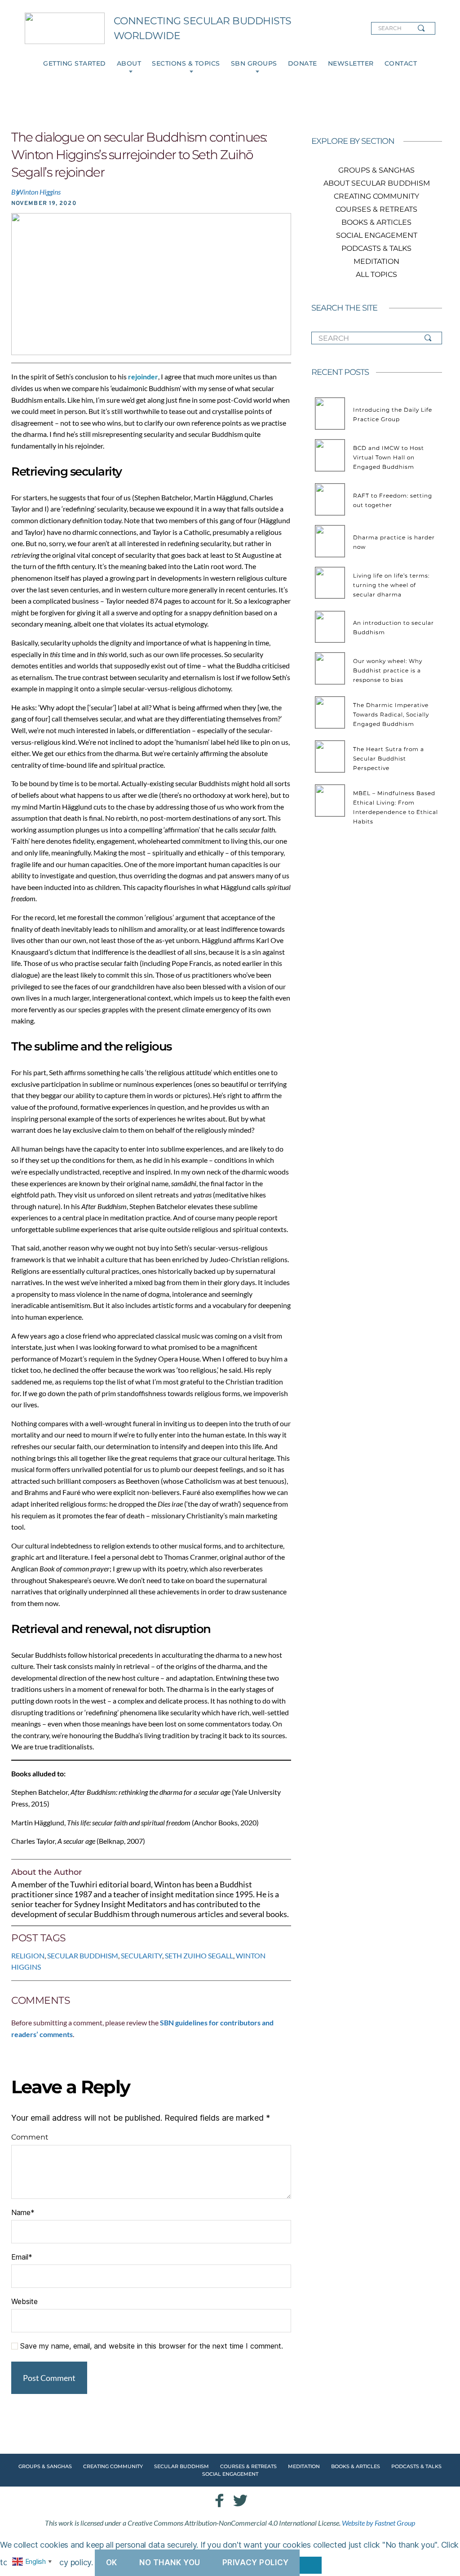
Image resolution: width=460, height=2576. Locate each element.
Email (22, 2257)
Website (24, 2301)
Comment (30, 2137)
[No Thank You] (311, 2565)
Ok (112, 2563)
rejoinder (143, 376)
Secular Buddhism (83, 1955)
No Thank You (170, 2563)
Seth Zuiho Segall (199, 1955)
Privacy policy (256, 2563)
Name (23, 2212)
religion (28, 1955)
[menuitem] (75, 64)
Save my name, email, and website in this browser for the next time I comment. (152, 2346)
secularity (142, 1955)
